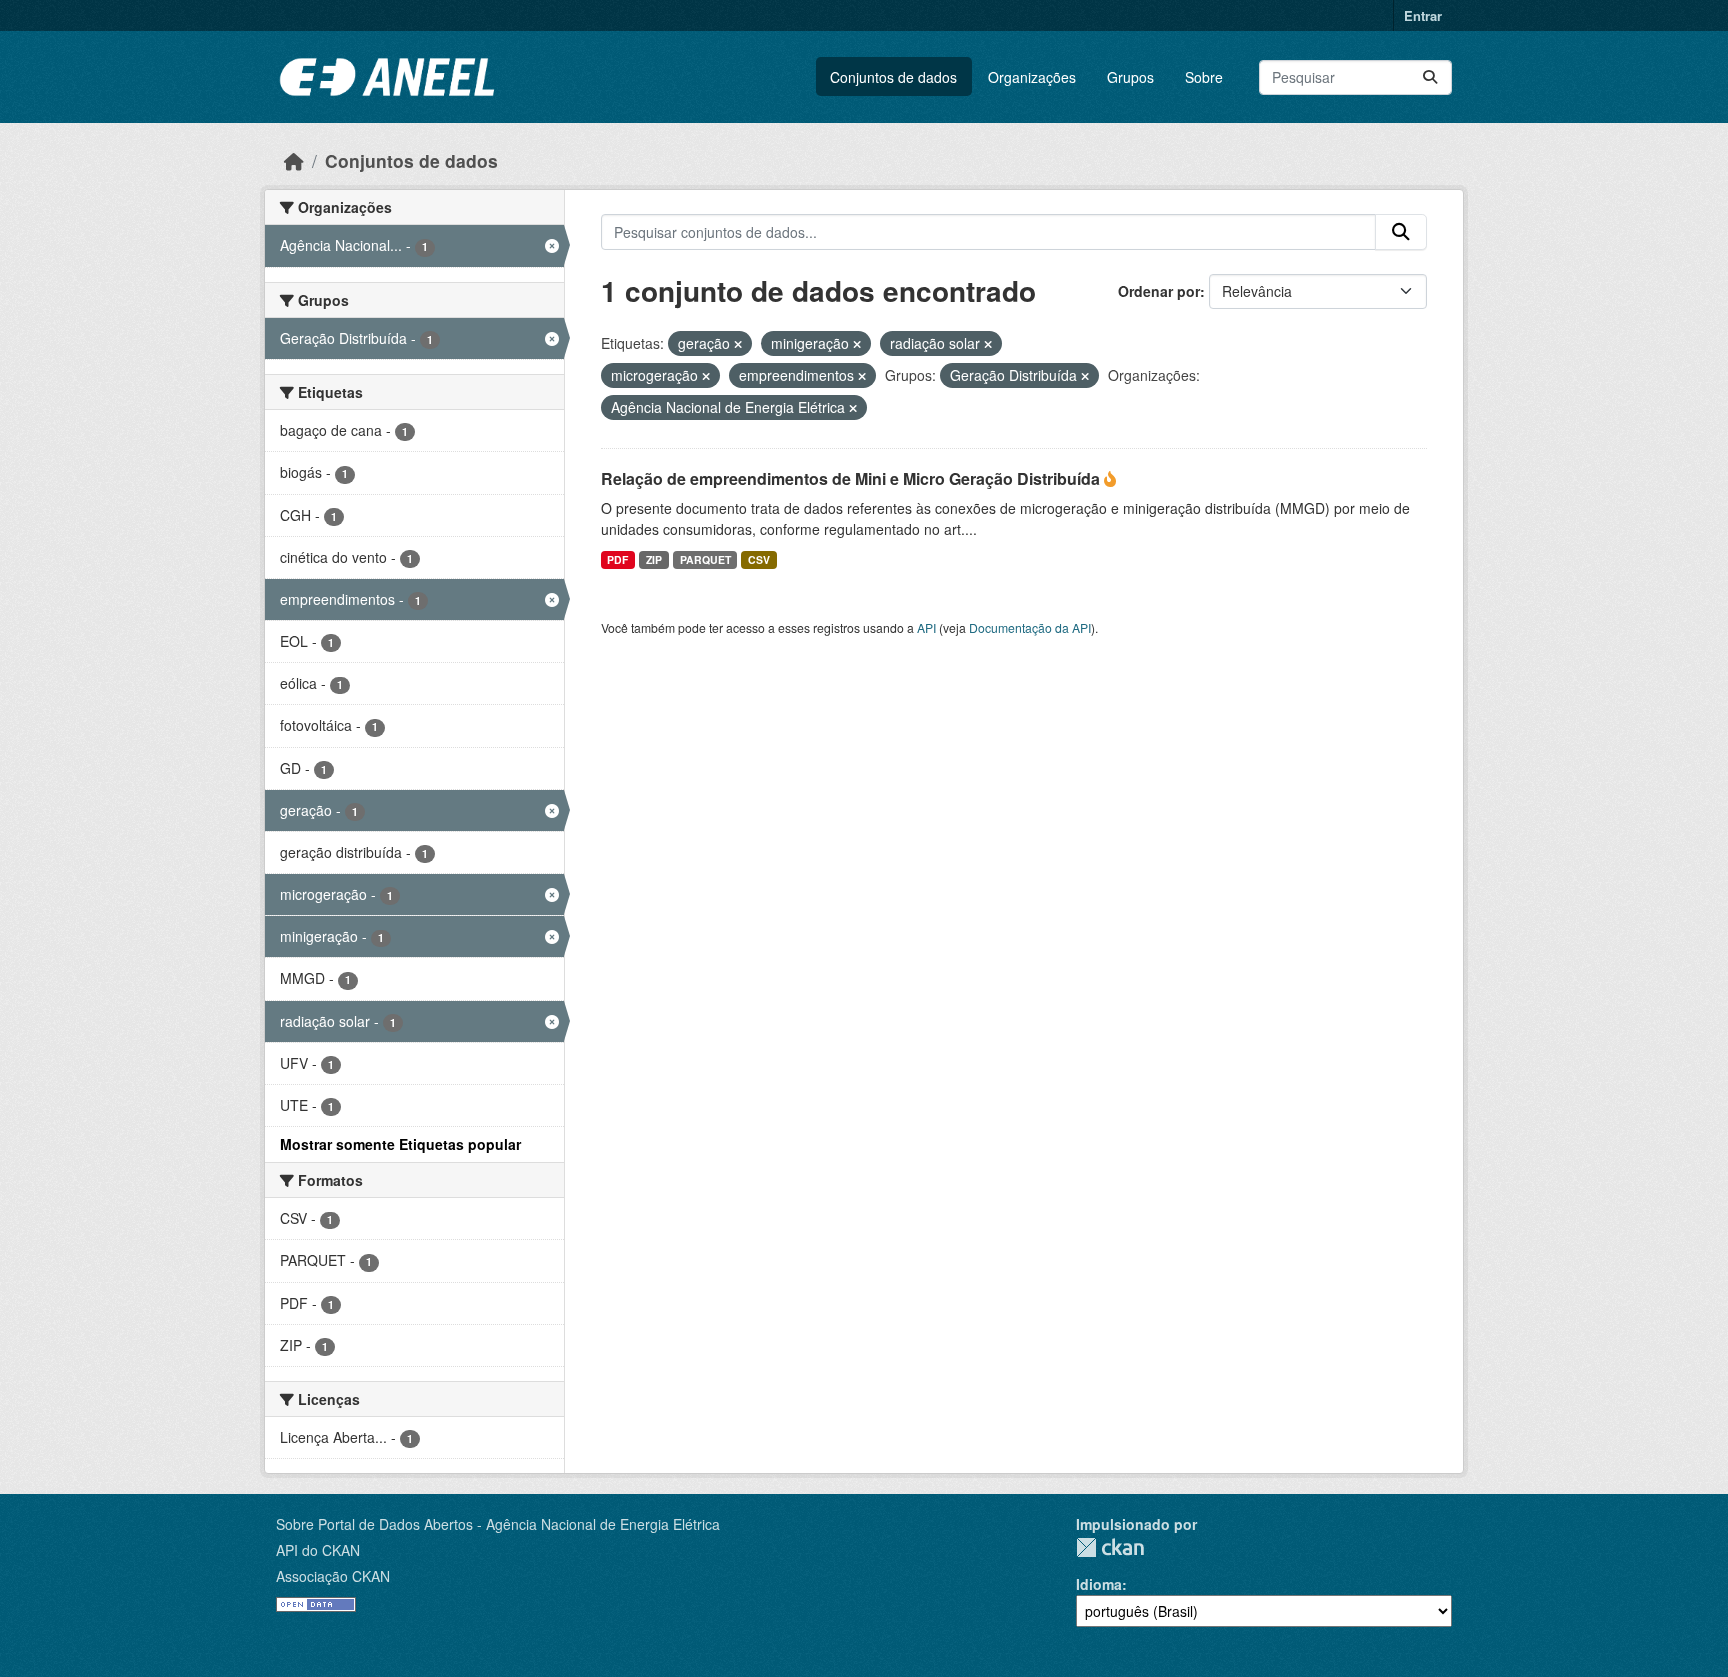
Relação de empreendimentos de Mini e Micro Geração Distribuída (852, 478)
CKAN (1110, 1547)
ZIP (654, 559)
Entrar (1423, 15)
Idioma (1099, 1584)
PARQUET (705, 559)
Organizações (1032, 77)
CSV (759, 559)
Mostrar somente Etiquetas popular (400, 1144)
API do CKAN (318, 1550)
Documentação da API (1030, 627)
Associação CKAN (333, 1576)
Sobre (1204, 77)
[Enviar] (1430, 77)
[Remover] (738, 344)
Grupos (1130, 77)
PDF (617, 559)
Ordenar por (1159, 291)
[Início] (294, 160)
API (926, 627)
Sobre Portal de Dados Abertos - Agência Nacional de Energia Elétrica (498, 1524)
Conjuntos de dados (893, 77)
